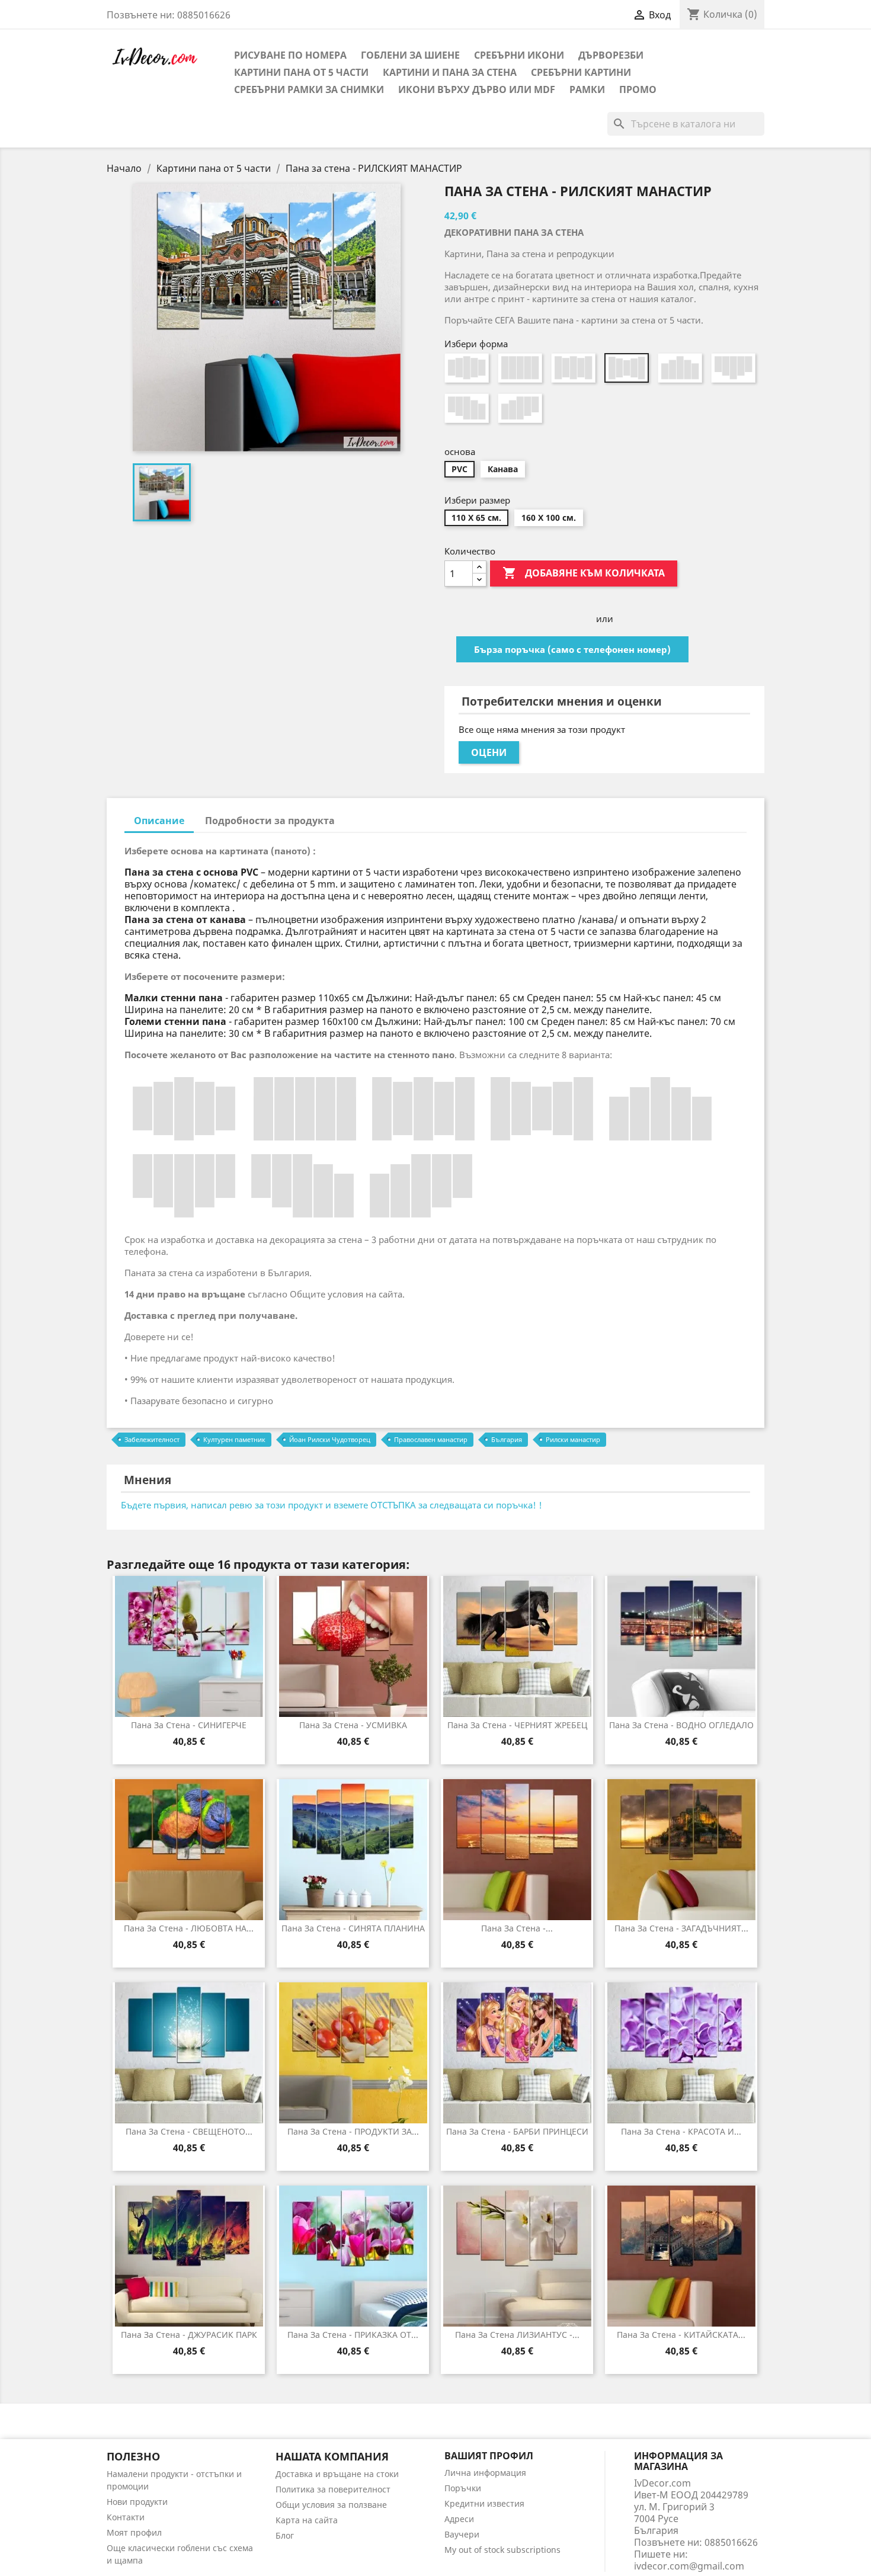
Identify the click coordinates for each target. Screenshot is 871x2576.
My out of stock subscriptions (502, 2550)
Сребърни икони (519, 55)
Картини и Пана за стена (450, 72)
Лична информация (485, 2473)
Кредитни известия (484, 2503)
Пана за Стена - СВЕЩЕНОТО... (189, 2131)
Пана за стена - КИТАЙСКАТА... (681, 2335)
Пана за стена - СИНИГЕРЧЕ (189, 1725)
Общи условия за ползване (331, 2505)
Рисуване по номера (290, 55)
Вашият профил (489, 2456)
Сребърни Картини (581, 72)
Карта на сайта (307, 2520)
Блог (285, 2535)
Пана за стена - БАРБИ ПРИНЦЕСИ (517, 2131)
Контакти (126, 2517)
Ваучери (462, 2534)
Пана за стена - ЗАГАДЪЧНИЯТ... (681, 1928)
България (507, 1439)
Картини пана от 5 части (301, 72)
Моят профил (134, 2532)
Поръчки (463, 2488)
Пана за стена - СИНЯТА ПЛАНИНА (353, 1928)
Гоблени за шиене (410, 55)
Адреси (459, 2519)
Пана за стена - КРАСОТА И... (681, 2131)
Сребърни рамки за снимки (309, 89)
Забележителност (152, 1439)
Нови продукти (137, 2502)
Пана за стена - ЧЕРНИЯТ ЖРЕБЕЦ (517, 1725)
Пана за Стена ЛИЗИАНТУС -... (517, 2335)
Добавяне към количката (584, 573)
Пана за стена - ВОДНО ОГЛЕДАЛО (681, 1725)
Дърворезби (611, 55)
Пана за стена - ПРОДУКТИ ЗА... (353, 2131)
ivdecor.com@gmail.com (689, 2566)
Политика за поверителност (333, 2489)
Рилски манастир (573, 1439)
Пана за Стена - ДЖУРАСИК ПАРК (189, 2335)
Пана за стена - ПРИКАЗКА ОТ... (353, 2335)
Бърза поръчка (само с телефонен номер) (572, 649)
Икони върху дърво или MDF (477, 89)
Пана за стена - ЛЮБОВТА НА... (189, 1928)
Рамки (587, 89)
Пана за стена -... (517, 1928)
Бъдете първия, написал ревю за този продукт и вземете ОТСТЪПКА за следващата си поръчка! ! (332, 1505)
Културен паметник (234, 1439)
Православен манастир (431, 1439)
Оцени (489, 752)
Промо (638, 89)
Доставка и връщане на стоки (337, 2474)
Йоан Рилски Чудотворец (330, 1439)
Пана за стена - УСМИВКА (353, 1725)
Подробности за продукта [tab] (270, 821)
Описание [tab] (159, 821)
